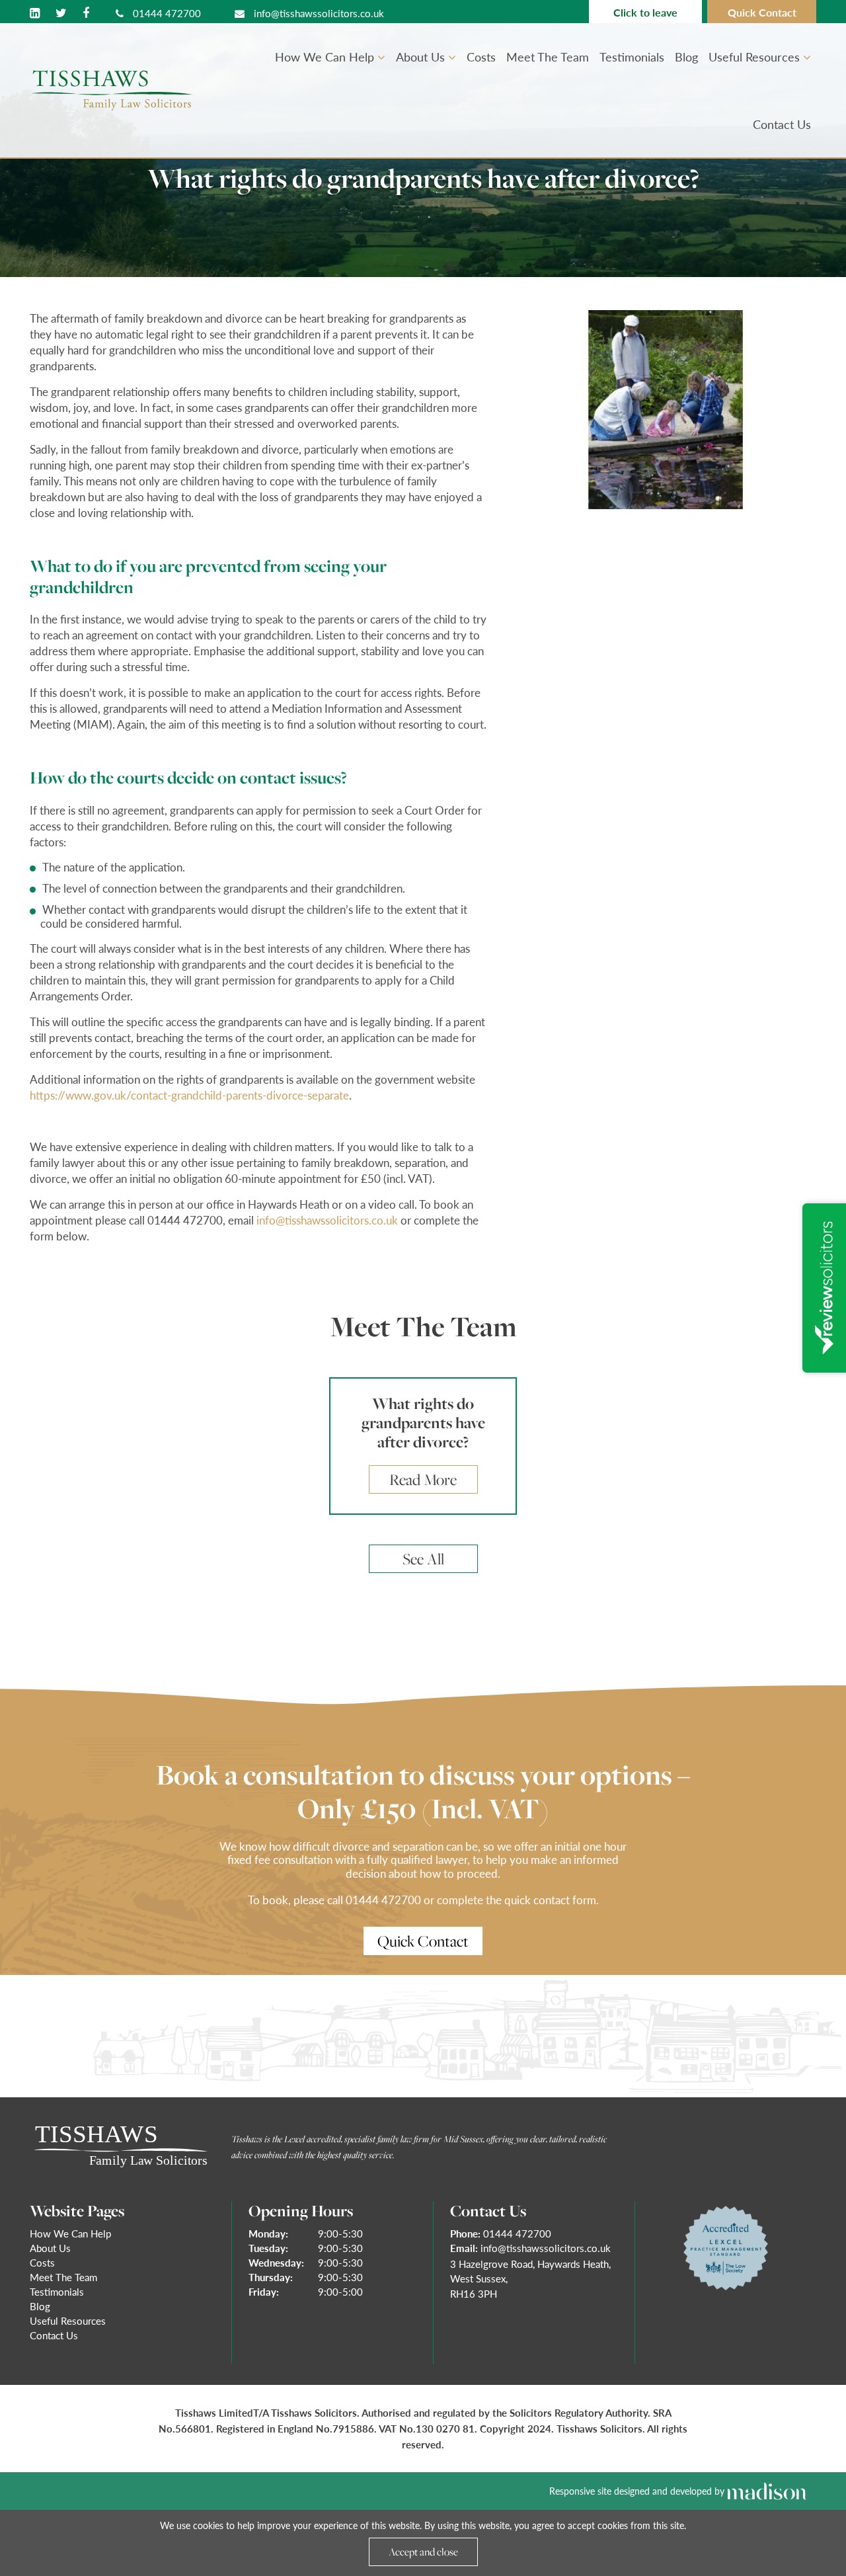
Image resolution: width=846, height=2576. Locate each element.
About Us (422, 57)
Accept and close (423, 2552)
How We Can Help (326, 57)
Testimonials (632, 57)
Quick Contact (762, 12)
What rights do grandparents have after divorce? (423, 1423)
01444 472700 (166, 13)
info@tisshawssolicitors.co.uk (318, 13)
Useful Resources (756, 57)
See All (423, 1559)
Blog (686, 57)
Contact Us (782, 124)
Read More (423, 1479)
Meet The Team (548, 57)
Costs (481, 57)
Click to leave (645, 12)
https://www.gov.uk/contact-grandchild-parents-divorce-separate (189, 1095)
